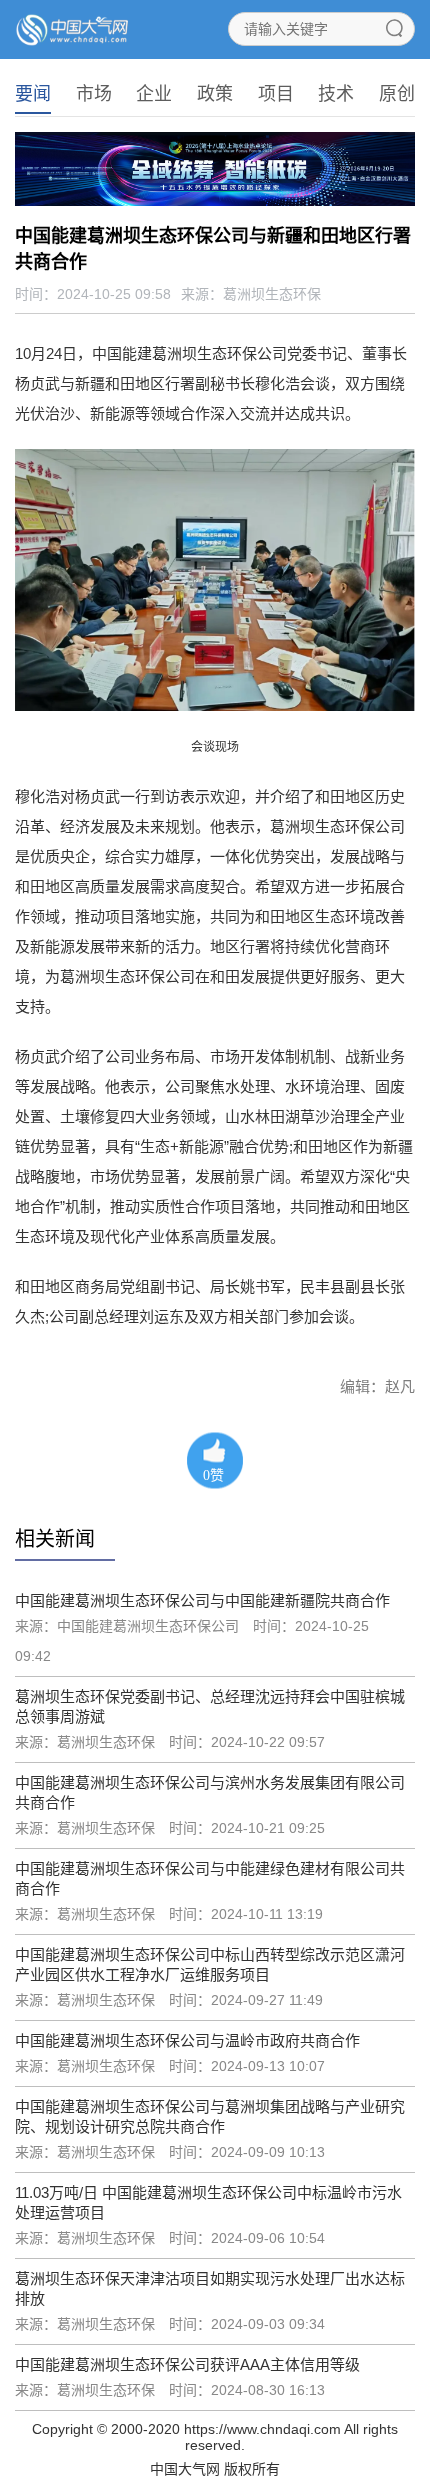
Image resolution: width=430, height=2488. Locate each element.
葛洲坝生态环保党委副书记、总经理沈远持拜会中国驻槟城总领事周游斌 (210, 1706)
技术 (336, 94)
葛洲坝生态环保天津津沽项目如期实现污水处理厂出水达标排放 (210, 2288)
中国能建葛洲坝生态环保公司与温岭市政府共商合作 (187, 2040)
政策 (215, 94)
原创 (397, 94)
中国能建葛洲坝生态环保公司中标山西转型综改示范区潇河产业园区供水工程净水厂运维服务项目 (210, 1964)
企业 (154, 94)
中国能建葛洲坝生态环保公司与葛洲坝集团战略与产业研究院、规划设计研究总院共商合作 (210, 2116)
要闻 (33, 94)
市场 (94, 94)
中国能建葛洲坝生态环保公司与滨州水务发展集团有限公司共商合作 (210, 1792)
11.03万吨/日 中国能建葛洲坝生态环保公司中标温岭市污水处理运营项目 (208, 2202)
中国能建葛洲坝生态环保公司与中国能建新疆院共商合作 (202, 1600)
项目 (276, 94)
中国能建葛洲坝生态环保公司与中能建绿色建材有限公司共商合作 (210, 1878)
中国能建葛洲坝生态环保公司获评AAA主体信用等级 (187, 2364)
